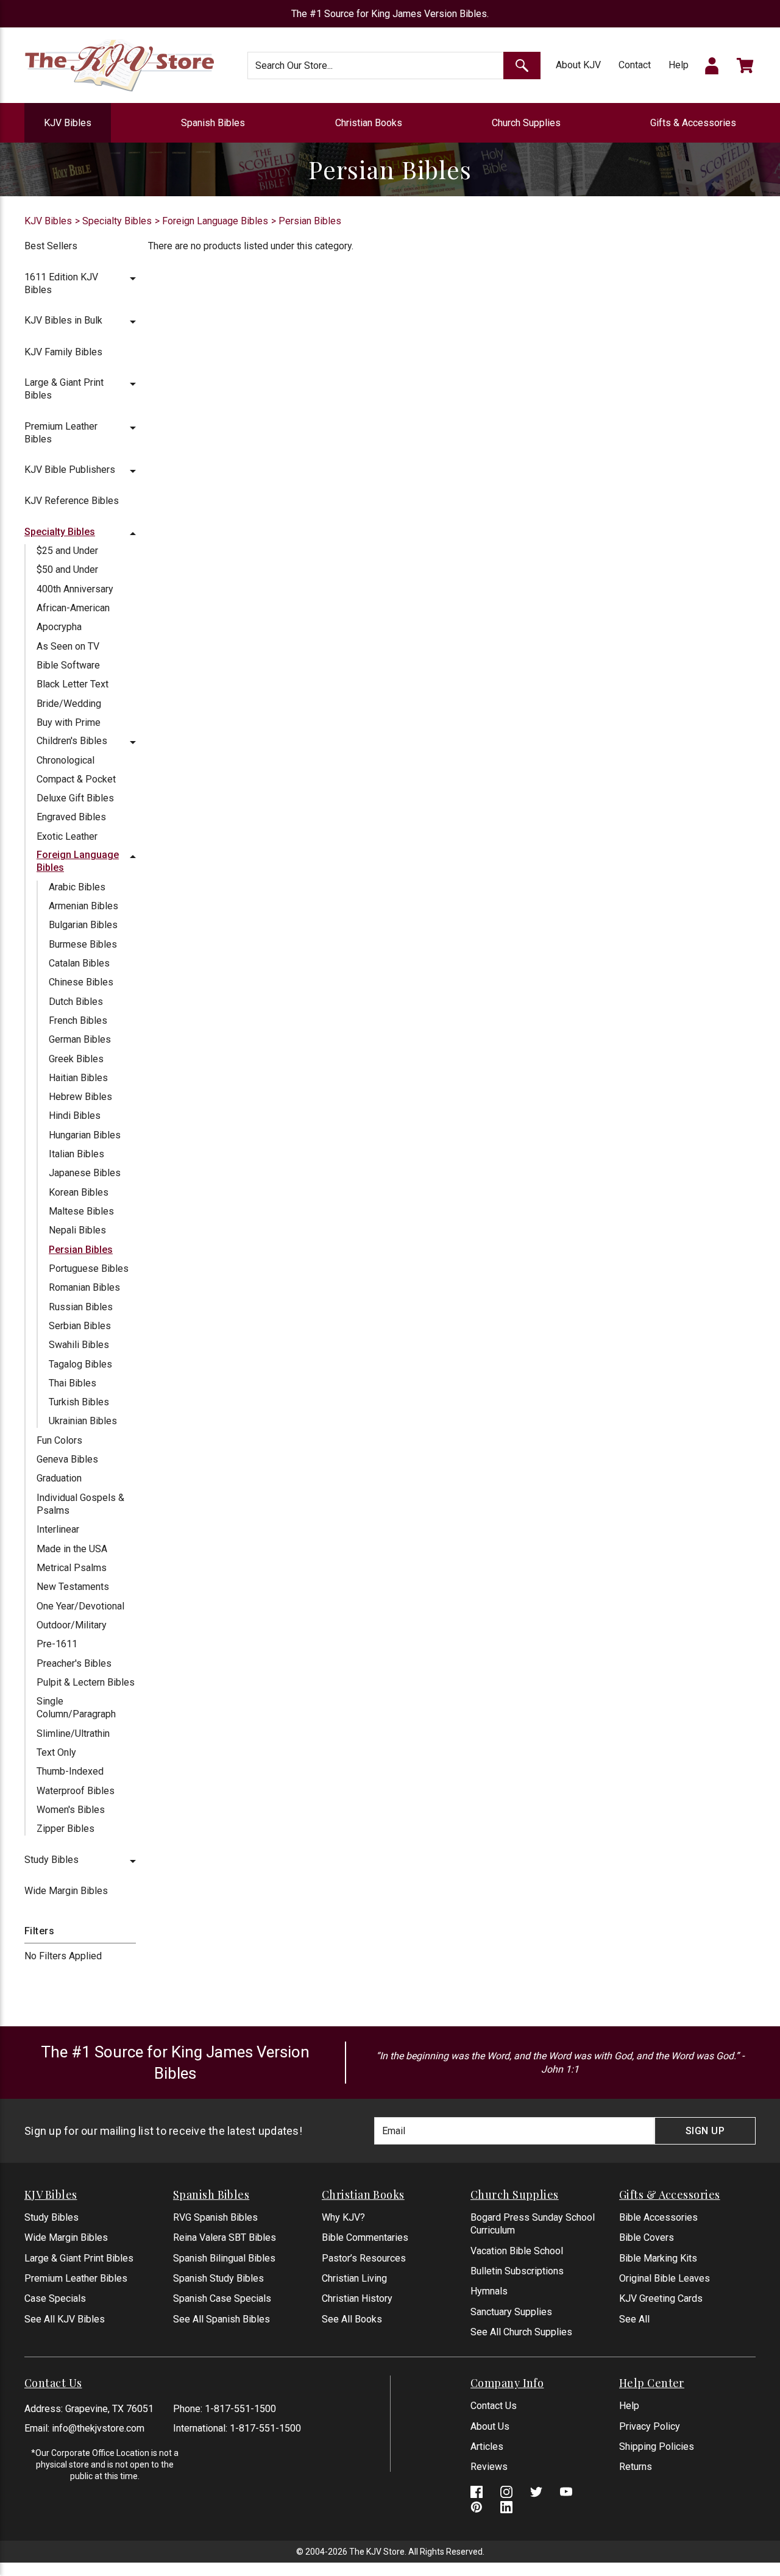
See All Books (352, 2319)
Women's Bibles (71, 1810)
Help (679, 65)
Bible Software (68, 665)
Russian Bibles (81, 1307)
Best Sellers (51, 246)
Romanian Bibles (84, 1287)
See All (634, 2319)
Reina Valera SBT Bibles (225, 2237)
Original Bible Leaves (665, 2278)
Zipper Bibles (66, 1829)
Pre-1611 (57, 1644)
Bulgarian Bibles (83, 925)
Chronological (66, 760)
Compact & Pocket (76, 779)
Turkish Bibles (79, 1402)
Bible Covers (647, 2237)
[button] (133, 277)
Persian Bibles (81, 1250)
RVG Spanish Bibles (215, 2217)
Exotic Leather (67, 836)
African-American (73, 608)
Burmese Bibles (83, 944)
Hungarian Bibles (85, 1135)
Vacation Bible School (517, 2251)
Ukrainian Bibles (83, 1421)
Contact (635, 65)
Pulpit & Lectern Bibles (86, 1682)
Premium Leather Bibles (76, 2278)
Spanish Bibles (213, 123)
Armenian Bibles (83, 906)
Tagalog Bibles (80, 1364)
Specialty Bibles (60, 532)
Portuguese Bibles (89, 1268)
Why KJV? (343, 2217)
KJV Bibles (68, 123)
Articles (487, 2446)
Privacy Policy (650, 2426)
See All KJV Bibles (65, 2319)
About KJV (578, 65)
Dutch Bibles (76, 1002)
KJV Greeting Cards (661, 2298)
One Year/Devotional (80, 1606)
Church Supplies (526, 123)
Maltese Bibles (81, 1211)
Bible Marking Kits (658, 2258)
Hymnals (489, 2291)
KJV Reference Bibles (72, 501)
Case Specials (55, 2298)
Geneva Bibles (67, 1459)
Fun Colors (59, 1440)
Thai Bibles (73, 1383)
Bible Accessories (658, 2217)
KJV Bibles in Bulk (63, 320)
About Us (490, 2426)
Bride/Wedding (69, 704)
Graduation (59, 1478)
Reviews (489, 2467)
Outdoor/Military (72, 1625)
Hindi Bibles (75, 1116)
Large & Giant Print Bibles (79, 2258)
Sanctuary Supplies (511, 2312)
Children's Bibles (72, 741)
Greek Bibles (76, 1059)
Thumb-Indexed (70, 1771)
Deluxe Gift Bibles (75, 798)
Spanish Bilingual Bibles (224, 2258)
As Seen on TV (68, 646)
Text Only (56, 1752)
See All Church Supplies (521, 2332)
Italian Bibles (76, 1154)
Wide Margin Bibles (66, 1891)
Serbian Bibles (80, 1326)
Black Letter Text (73, 684)
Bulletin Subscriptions (517, 2271)
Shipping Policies (657, 2446)
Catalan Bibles (79, 963)
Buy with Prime (69, 722)
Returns (636, 2467)
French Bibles (78, 1020)
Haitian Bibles (78, 1078)
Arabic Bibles (77, 887)
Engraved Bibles (71, 817)
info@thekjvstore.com (98, 2428)
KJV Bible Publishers (70, 470)
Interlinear (58, 1529)
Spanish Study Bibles (218, 2278)
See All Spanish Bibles (222, 2319)
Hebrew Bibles (80, 1097)
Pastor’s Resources (364, 2258)
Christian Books (369, 123)
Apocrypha (59, 627)
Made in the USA (72, 1549)
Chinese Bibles (81, 982)
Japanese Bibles (85, 1173)
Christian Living (354, 2278)
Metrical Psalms (72, 1568)
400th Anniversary (75, 589)
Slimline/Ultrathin (73, 1733)
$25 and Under (67, 551)
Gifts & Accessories (693, 123)
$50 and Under (67, 569)
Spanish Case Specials (222, 2298)
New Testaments (73, 1587)
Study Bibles (51, 1860)
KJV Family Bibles (63, 352)
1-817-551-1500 (240, 2409)
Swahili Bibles (79, 1345)
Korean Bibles (79, 1192)
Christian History (357, 2298)
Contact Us (494, 2406)
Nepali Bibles (77, 1230)
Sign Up (705, 2131)
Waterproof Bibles (76, 1791)
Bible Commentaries (365, 2237)
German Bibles (80, 1039)
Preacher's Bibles (74, 1663)
